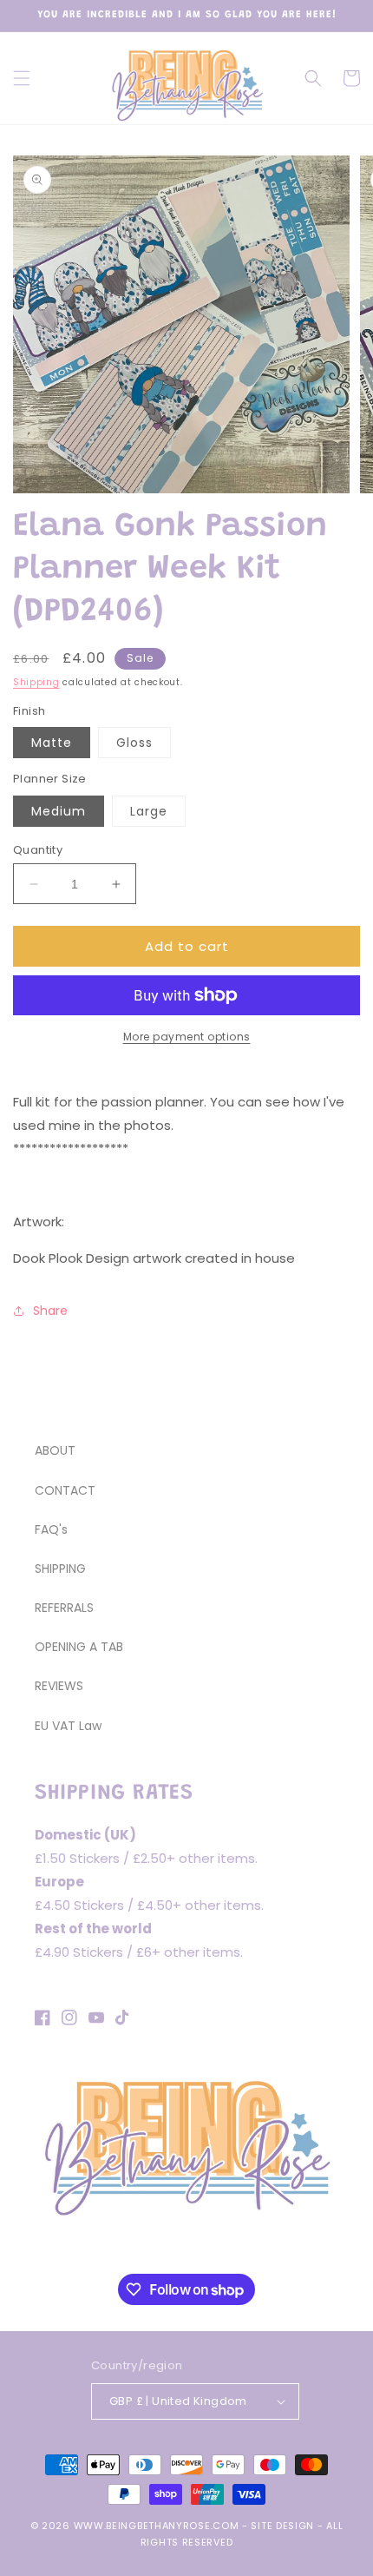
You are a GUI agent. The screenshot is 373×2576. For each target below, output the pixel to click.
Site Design (282, 2526)
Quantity (38, 850)
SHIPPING (60, 1569)
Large (149, 811)
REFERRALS (64, 1608)
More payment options (187, 1037)
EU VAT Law (68, 1726)
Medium (59, 811)
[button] (22, 78)
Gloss (134, 743)
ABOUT (55, 1450)
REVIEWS (59, 1686)
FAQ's (51, 1529)
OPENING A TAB (79, 1647)
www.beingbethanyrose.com (157, 2526)
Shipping (36, 682)
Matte (52, 743)
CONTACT (65, 1490)
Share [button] (50, 1311)
